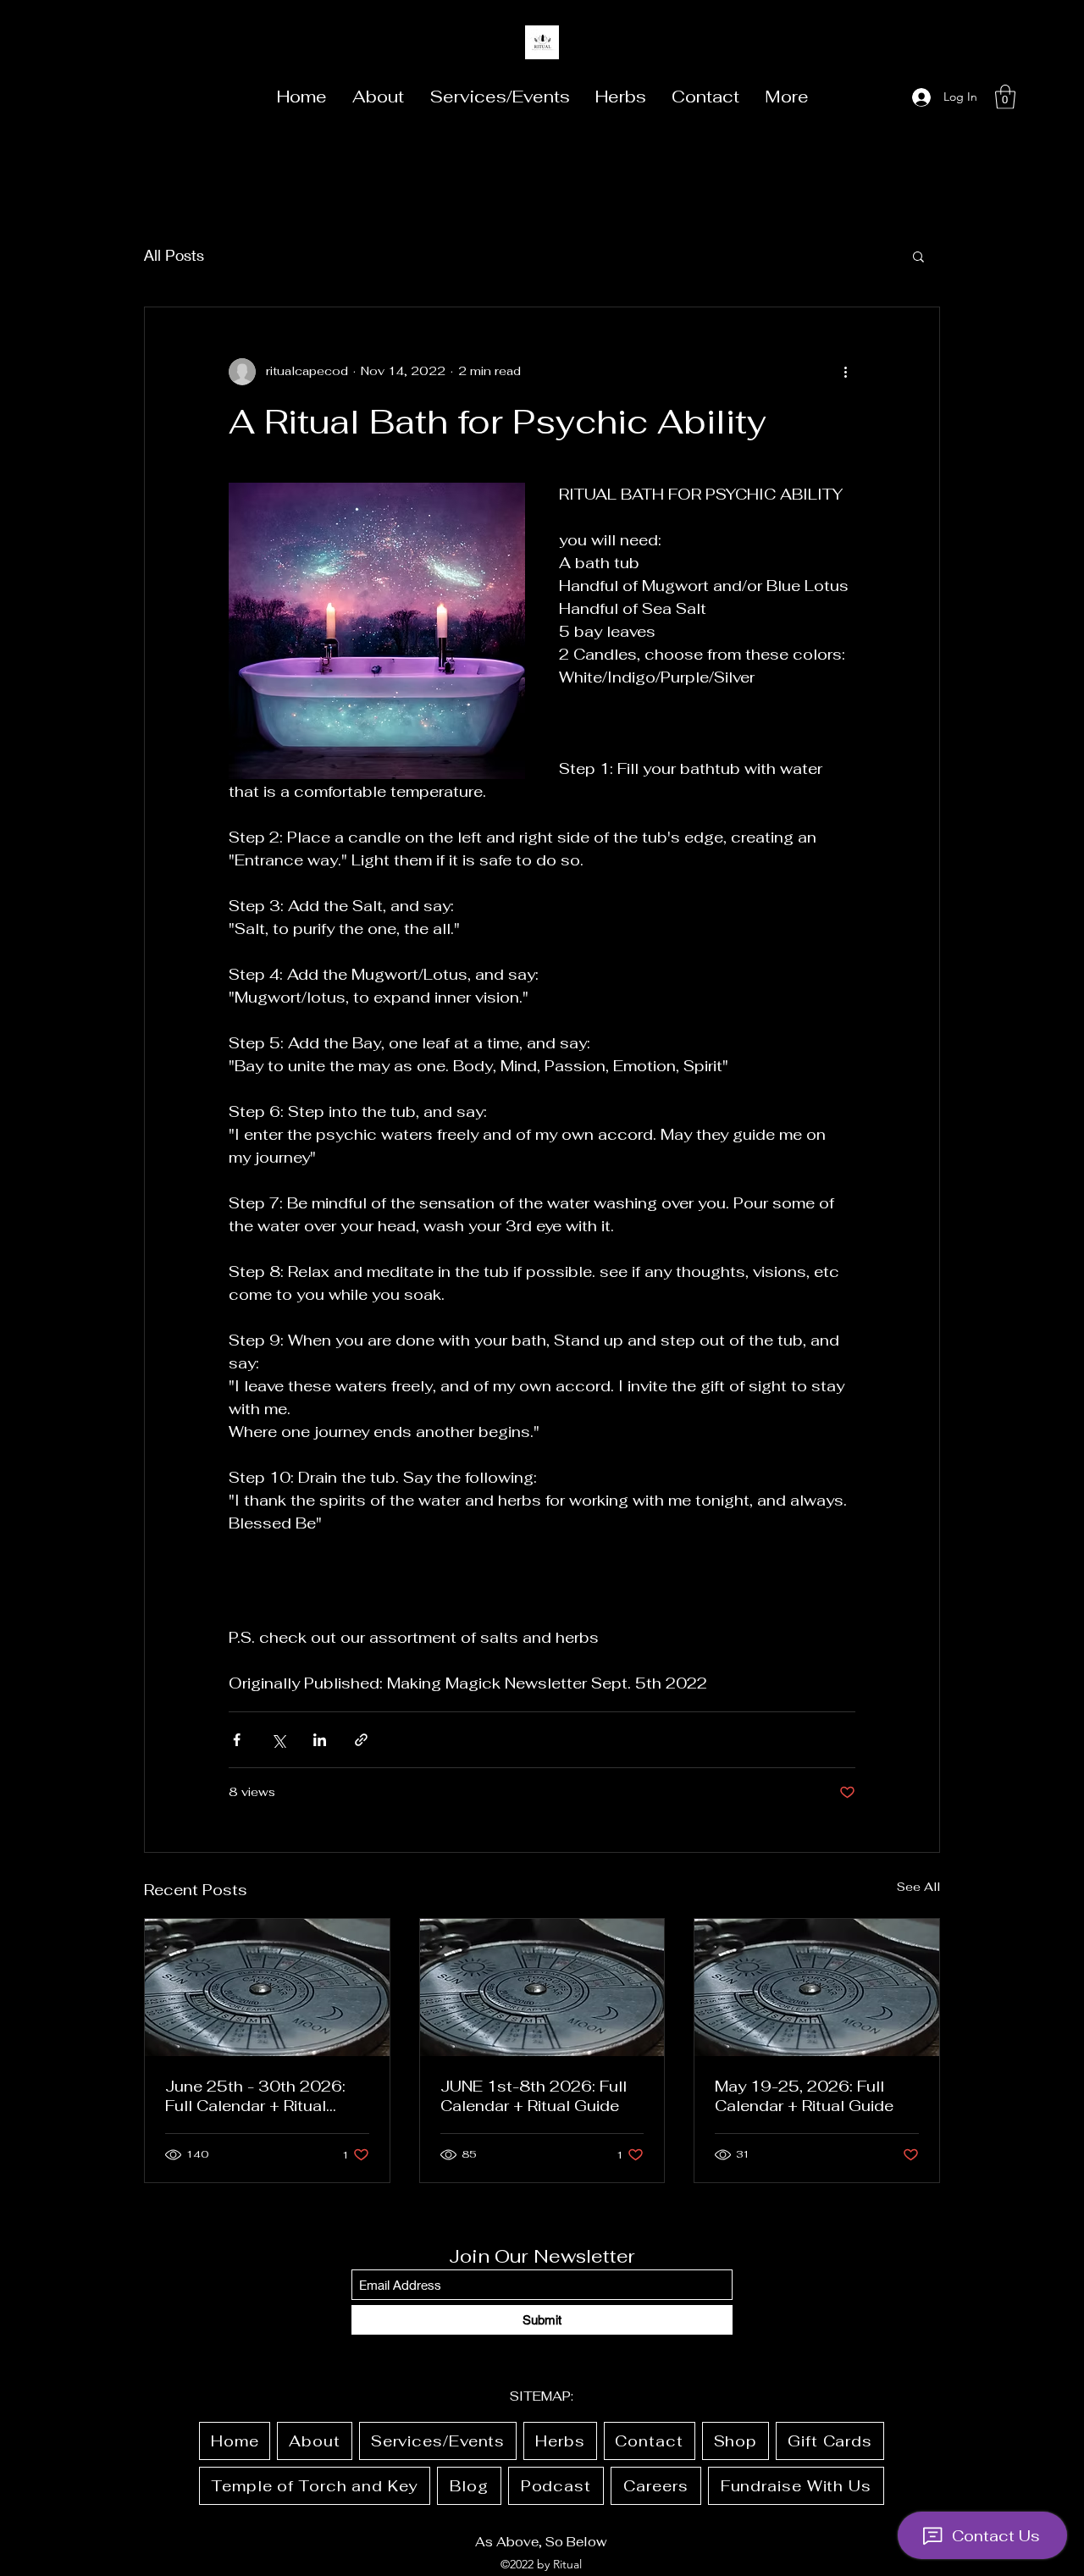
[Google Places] (882, 97)
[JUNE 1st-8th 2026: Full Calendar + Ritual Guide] (542, 1987)
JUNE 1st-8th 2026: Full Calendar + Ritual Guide (534, 2096)
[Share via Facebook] (237, 1740)
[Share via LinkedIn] (320, 1740)
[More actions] (845, 372)
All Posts (174, 255)
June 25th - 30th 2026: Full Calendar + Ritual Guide (255, 2096)
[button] (1005, 97)
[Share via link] (361, 1740)
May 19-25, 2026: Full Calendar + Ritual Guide (804, 2096)
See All (918, 1887)
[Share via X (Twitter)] (278, 1740)
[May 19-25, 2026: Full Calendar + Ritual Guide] (817, 1987)
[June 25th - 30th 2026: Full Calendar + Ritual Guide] (267, 1987)
